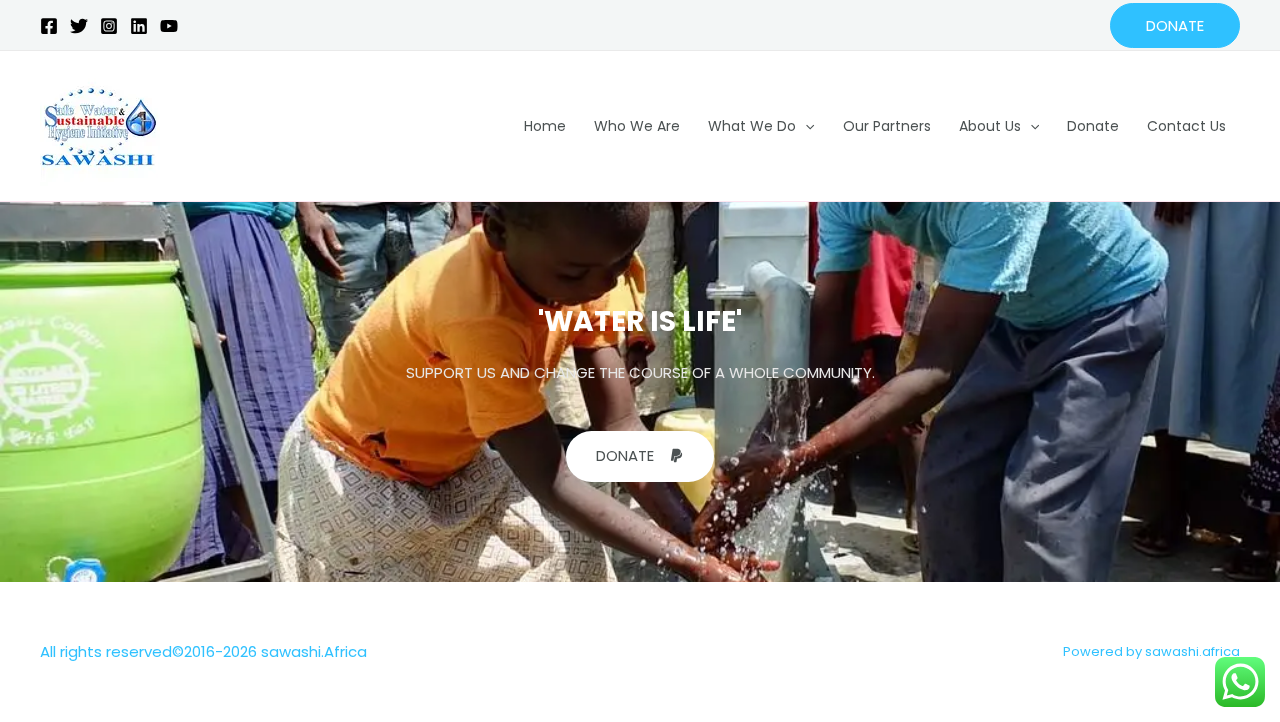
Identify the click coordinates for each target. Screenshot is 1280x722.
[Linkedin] (139, 26)
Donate (1093, 126)
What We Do (752, 126)
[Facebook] (49, 26)
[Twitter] (79, 26)
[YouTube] (169, 26)
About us (990, 126)
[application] (805, 126)
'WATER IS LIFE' (640, 321)
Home (545, 126)
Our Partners (887, 126)
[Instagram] (109, 26)
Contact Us (1186, 126)
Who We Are (637, 126)
